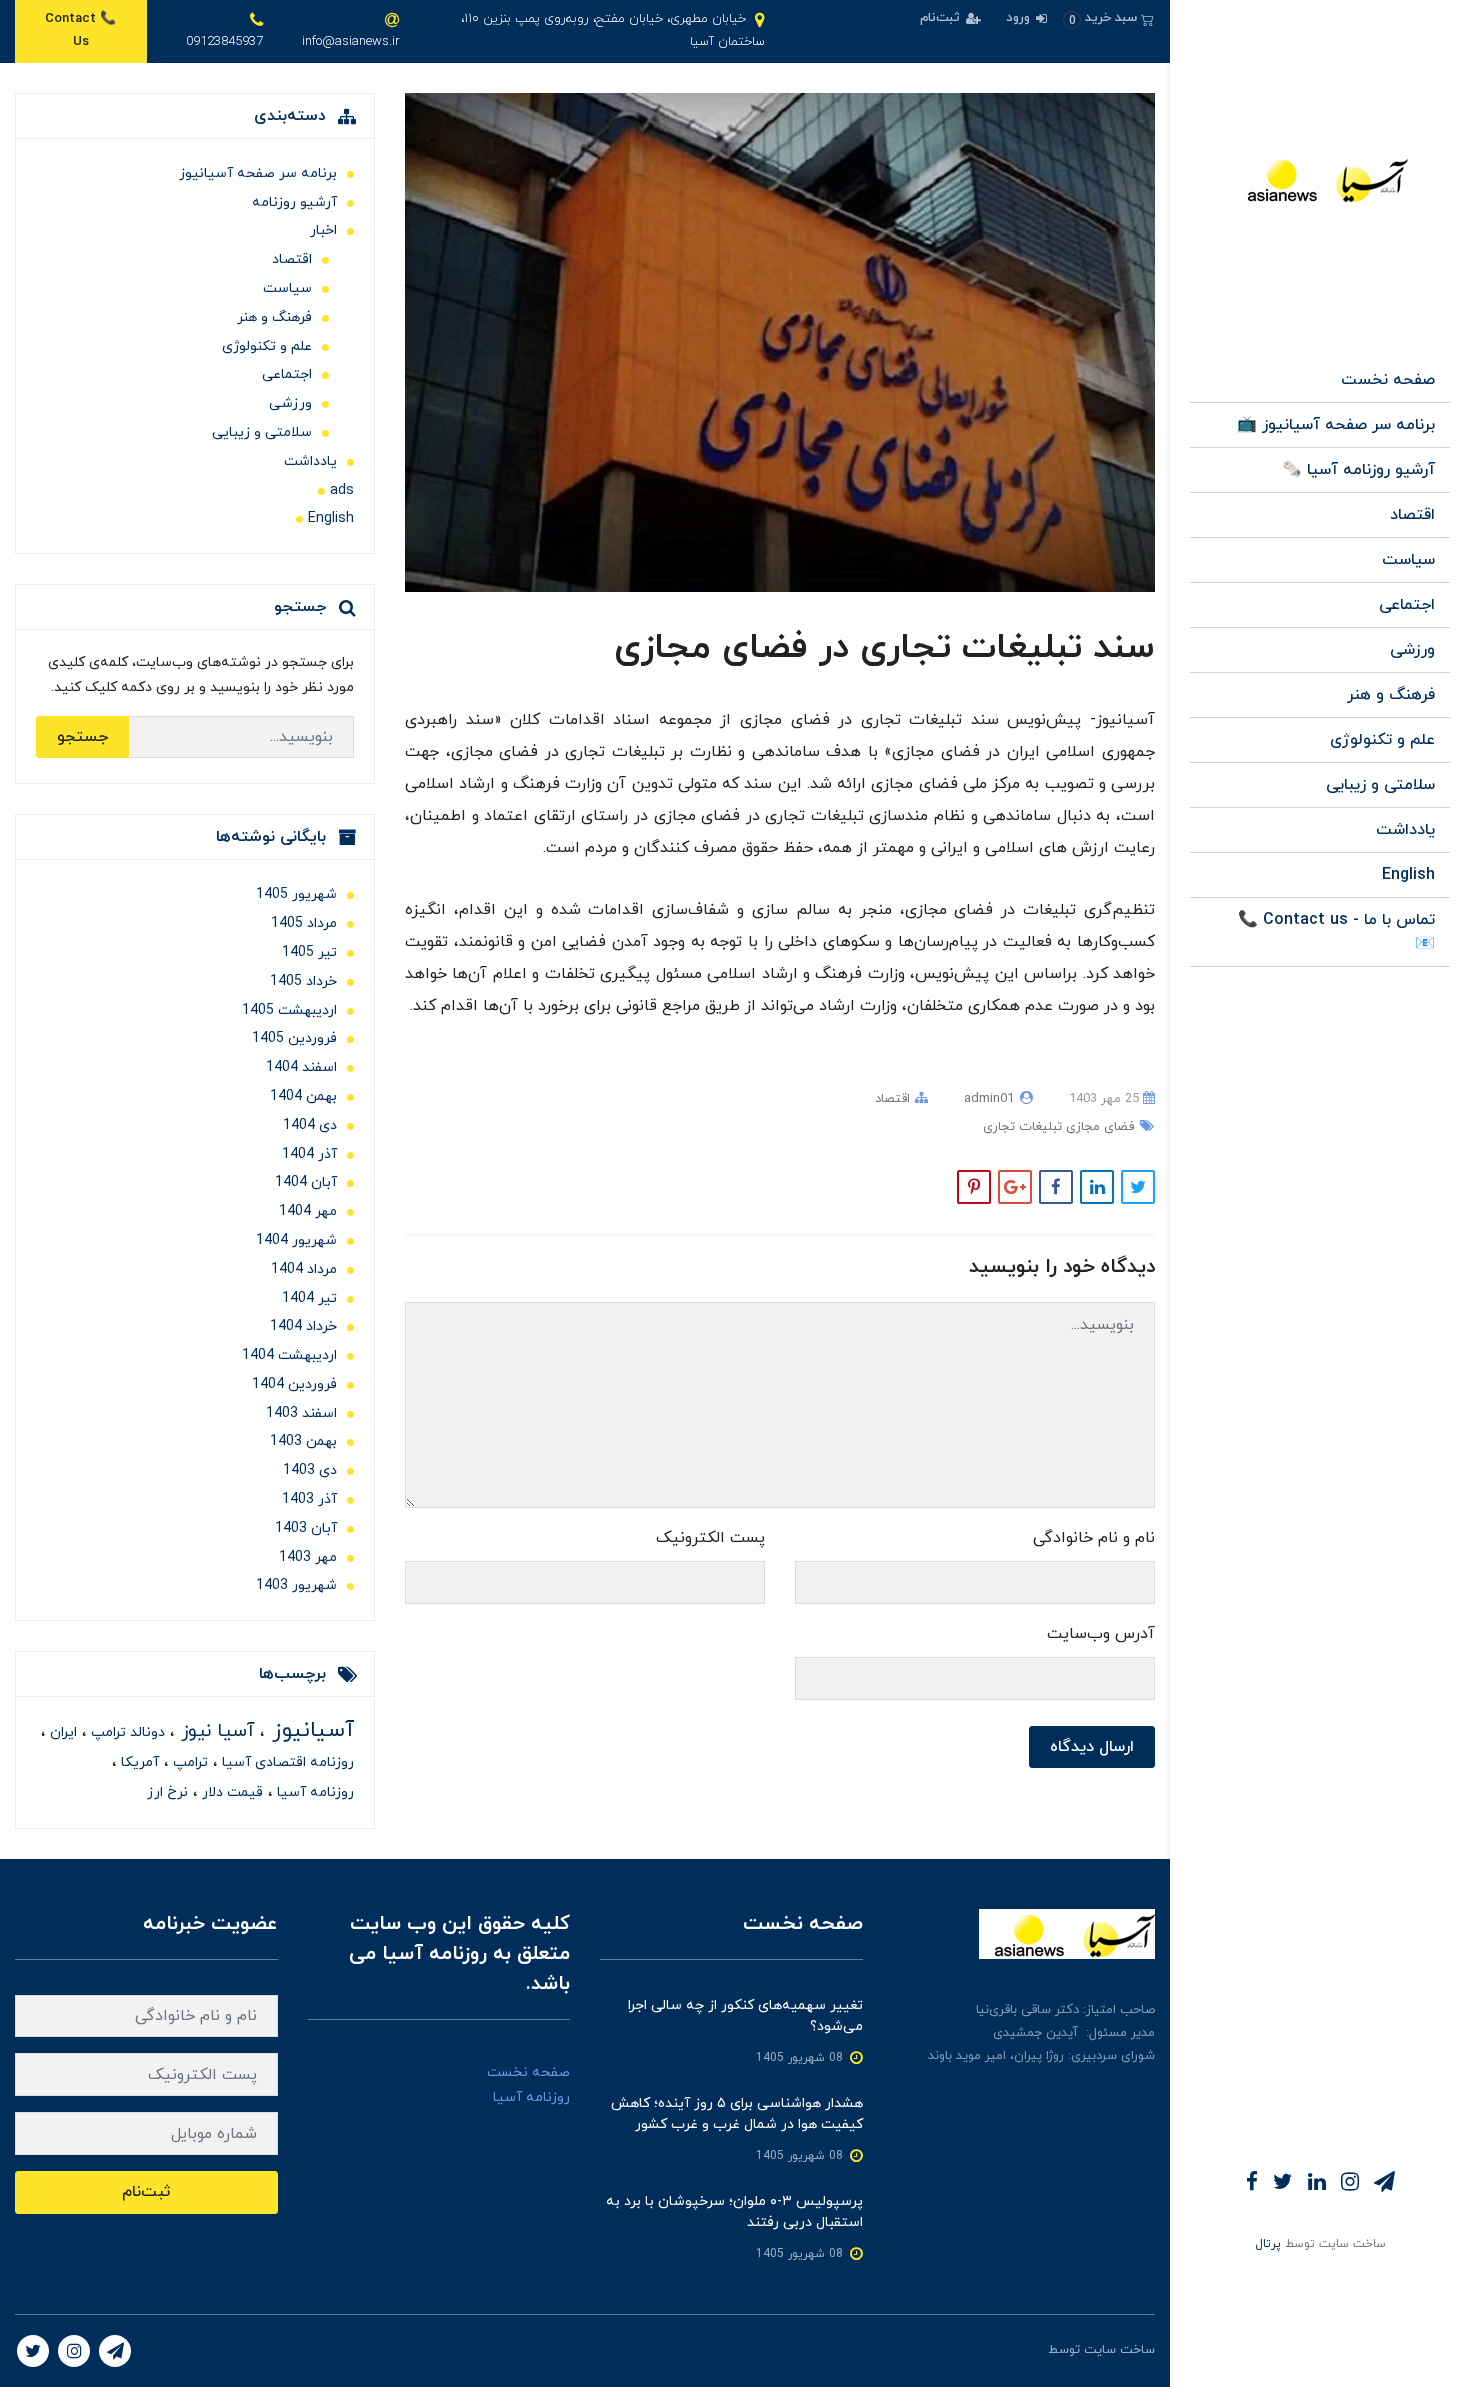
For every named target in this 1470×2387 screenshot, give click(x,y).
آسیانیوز (309, 1730)
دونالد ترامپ (126, 1732)
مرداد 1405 (304, 923)
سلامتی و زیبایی (1380, 785)
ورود (1020, 18)
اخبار (323, 230)
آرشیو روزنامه (294, 202)
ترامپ (188, 1762)
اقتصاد (1412, 515)
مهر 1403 (308, 1557)
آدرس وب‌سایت (1101, 1634)
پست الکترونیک (710, 1538)
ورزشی (1412, 650)
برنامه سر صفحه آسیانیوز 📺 (1336, 425)
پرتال (1268, 2244)
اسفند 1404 (301, 1067)
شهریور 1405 (296, 894)
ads (342, 490)
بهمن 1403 (303, 1441)
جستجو (82, 737)
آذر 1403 (309, 1499)
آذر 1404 (309, 1154)
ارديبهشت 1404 (289, 1355)
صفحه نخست (1388, 380)
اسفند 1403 (301, 1413)
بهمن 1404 (303, 1096)
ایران (61, 1732)
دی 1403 (310, 1470)
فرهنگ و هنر (1391, 695)
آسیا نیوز (215, 1731)
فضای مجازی (1098, 1127)
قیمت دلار (230, 1792)
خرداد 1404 (303, 1326)
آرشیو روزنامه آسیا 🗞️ (1358, 470)
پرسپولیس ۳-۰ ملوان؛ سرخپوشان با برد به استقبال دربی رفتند (734, 2212)
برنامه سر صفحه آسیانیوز (258, 173)
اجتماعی (1407, 605)
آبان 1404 (306, 1182)
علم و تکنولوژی (1382, 740)
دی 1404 (310, 1125)
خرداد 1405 (303, 981)
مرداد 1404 (304, 1269)
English (1408, 875)
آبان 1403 (306, 1528)
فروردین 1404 (294, 1384)
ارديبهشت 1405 (289, 1010)
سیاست (1408, 560)
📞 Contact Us (80, 30)
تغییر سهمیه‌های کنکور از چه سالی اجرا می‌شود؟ (745, 2016)
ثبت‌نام (942, 18)
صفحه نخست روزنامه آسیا (528, 2085)
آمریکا (138, 1762)
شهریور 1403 (296, 1585)
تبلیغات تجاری (1022, 1127)
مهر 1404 (308, 1211)
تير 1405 (309, 952)
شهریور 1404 (296, 1240)
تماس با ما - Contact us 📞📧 (1336, 932)
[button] (1108, 18)
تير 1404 (309, 1298)
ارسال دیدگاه (1092, 1747)
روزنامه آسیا (313, 1792)
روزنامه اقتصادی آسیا (286, 1762)
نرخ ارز (167, 1792)
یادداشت (1405, 830)
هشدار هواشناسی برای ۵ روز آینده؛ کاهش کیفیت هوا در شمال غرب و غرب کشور (737, 2114)
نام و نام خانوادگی (1094, 1538)
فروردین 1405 (294, 1038)
